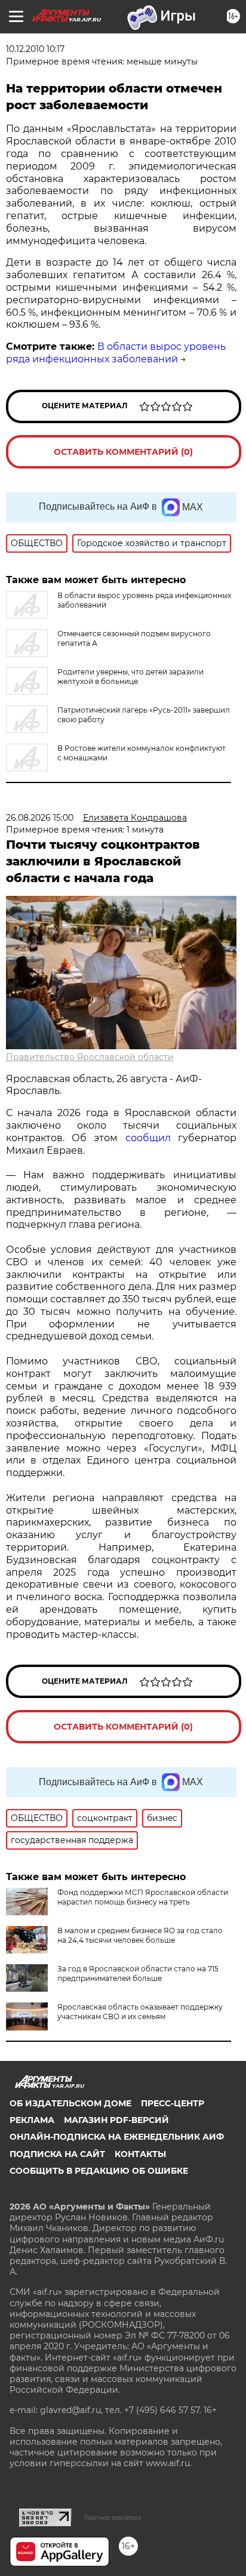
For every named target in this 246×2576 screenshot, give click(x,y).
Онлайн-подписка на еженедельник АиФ (117, 2137)
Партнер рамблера (113, 2518)
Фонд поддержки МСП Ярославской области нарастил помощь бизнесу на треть (143, 1897)
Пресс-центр (173, 2103)
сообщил (148, 1138)
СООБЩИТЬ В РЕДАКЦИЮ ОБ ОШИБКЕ (99, 2171)
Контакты (140, 2154)
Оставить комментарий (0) (123, 452)
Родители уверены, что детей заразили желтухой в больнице (130, 677)
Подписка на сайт (57, 2154)
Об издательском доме (70, 2103)
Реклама (32, 2120)
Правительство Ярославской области (90, 1057)
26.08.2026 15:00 (40, 818)
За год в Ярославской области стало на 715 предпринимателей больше (138, 1973)
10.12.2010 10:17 (35, 49)
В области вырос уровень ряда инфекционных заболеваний (116, 353)
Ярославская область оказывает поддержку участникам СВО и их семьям (140, 2012)
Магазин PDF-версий (116, 2120)
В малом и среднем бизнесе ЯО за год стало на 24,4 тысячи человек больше (140, 1935)
